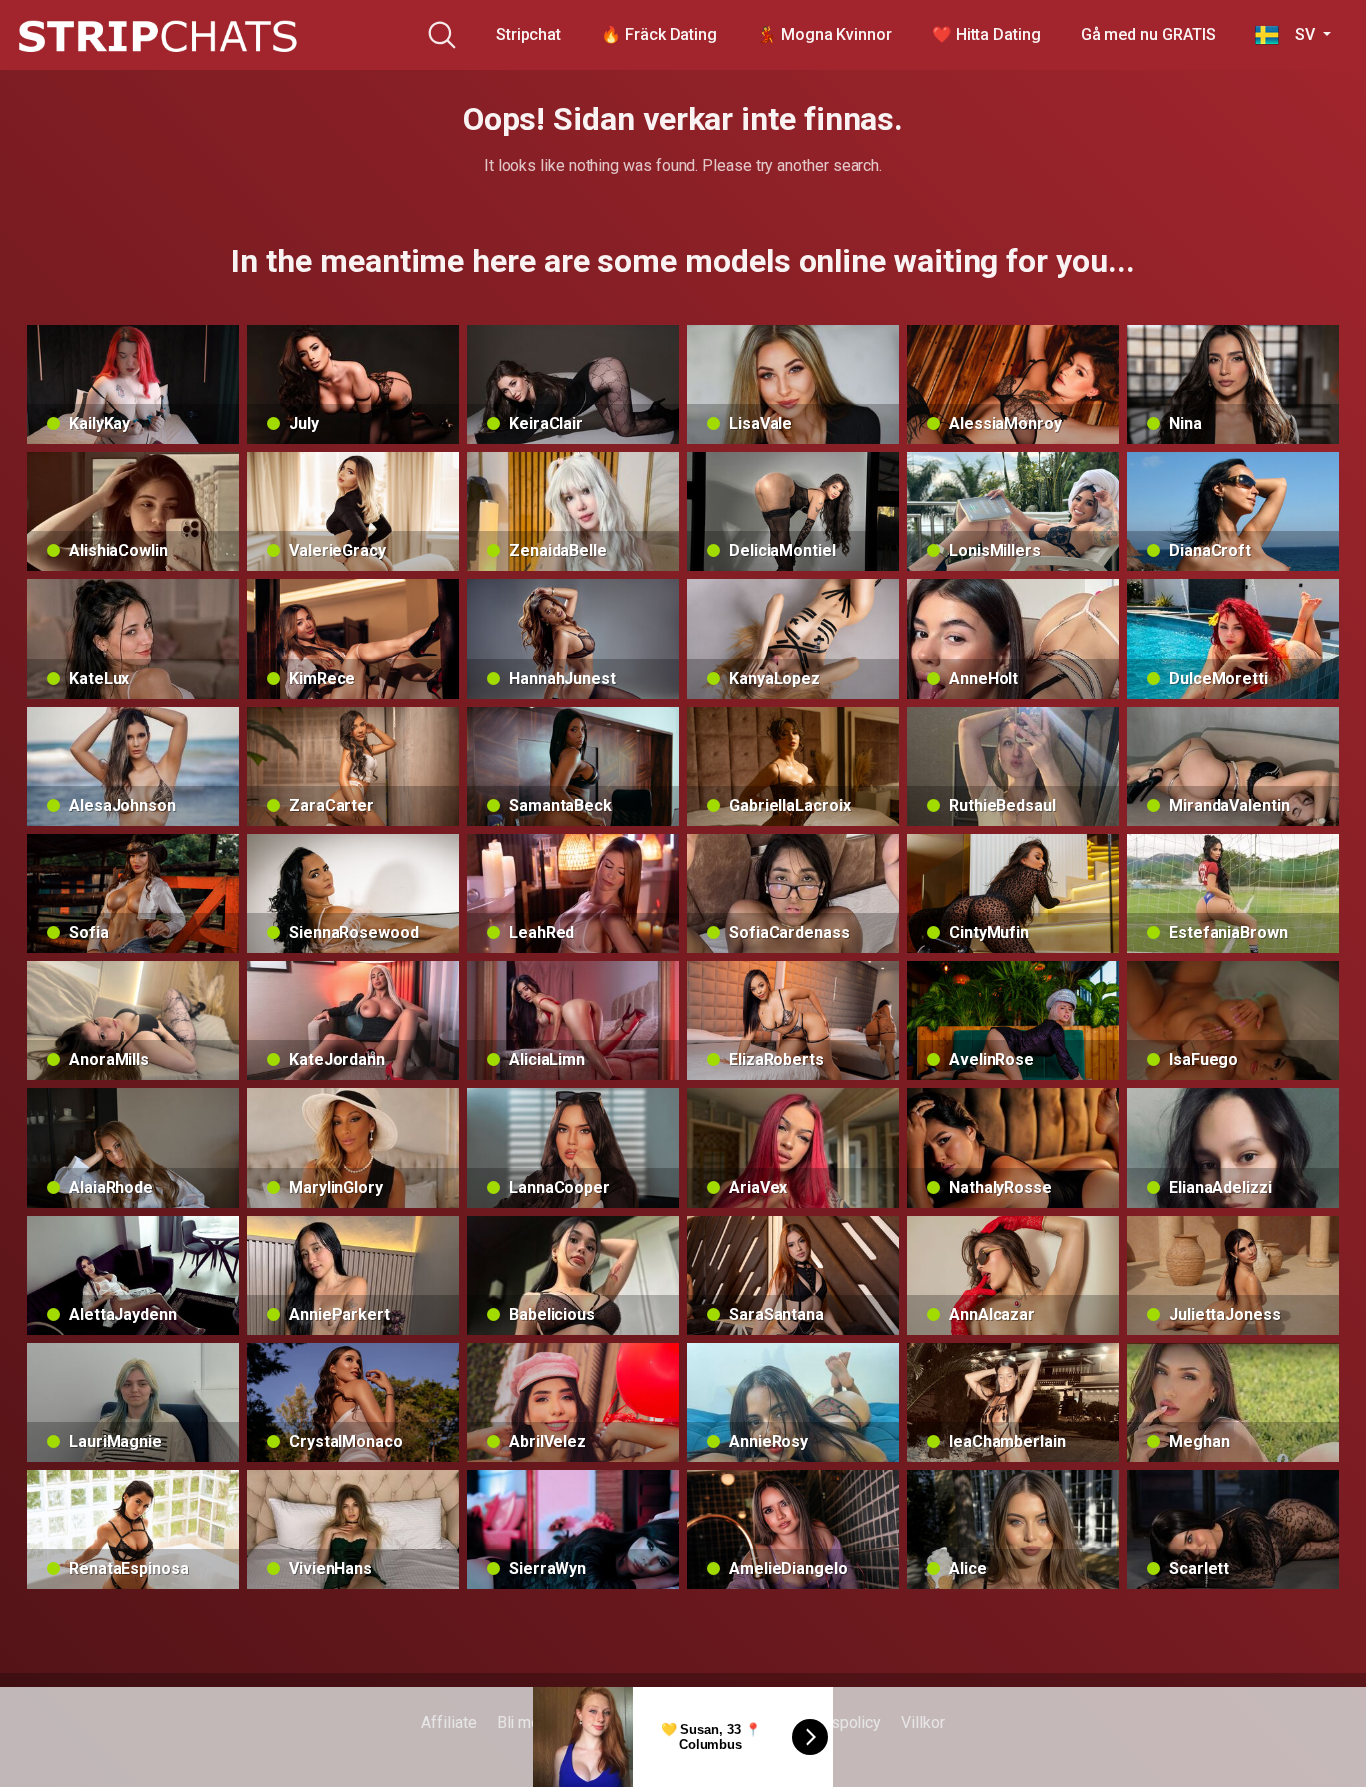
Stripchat (528, 34)
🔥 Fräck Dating (659, 34)
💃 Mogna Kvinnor (824, 34)
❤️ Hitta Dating (986, 34)
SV (1298, 34)
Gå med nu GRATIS (1148, 34)
